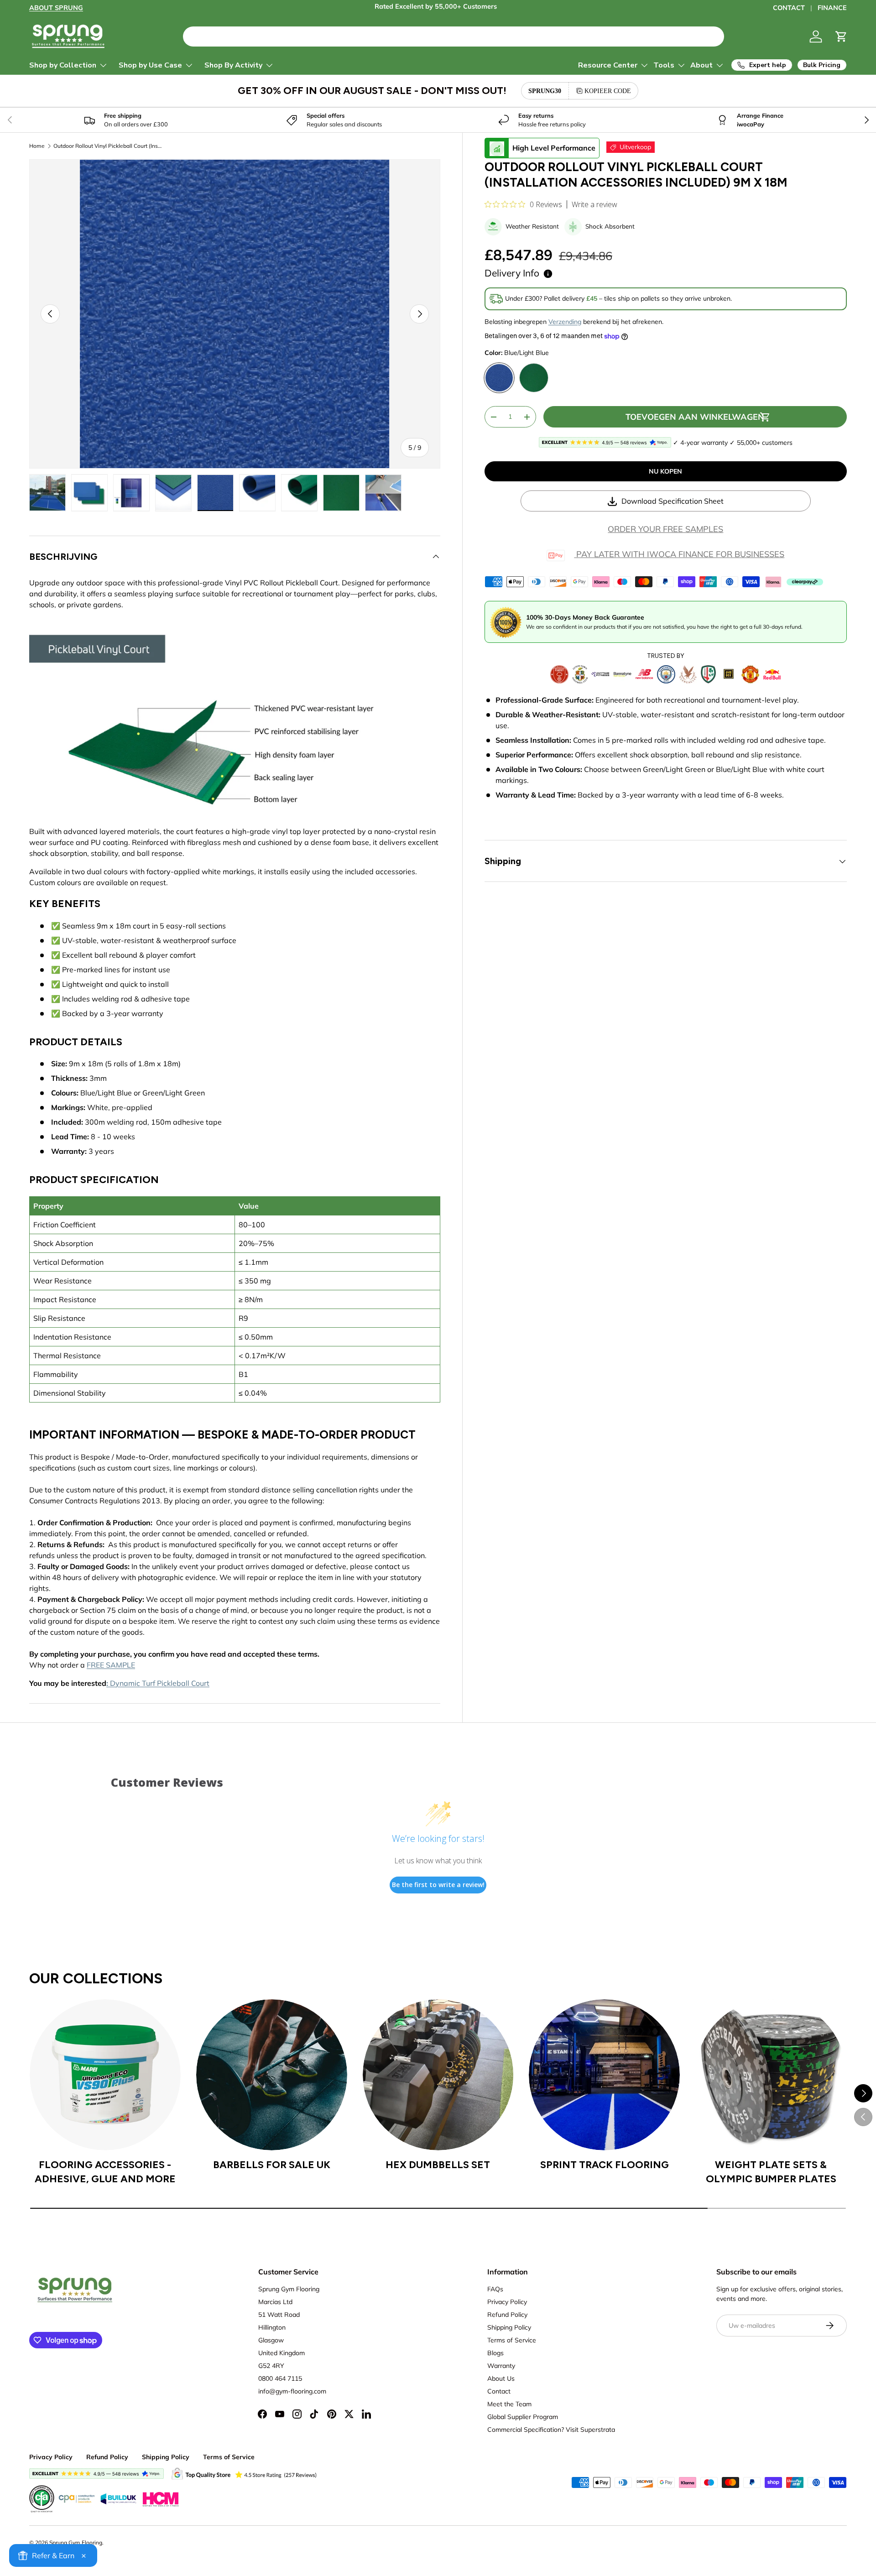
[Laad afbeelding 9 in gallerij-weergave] (383, 493)
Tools (664, 65)
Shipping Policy (509, 2327)
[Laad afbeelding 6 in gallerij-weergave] (257, 493)
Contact (499, 2391)
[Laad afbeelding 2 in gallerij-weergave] (89, 493)
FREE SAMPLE (111, 1665)
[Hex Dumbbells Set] (438, 2075)
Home (37, 146)
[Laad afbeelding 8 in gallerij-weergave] (341, 493)
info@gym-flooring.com (292, 2391)
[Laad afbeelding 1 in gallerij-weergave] (47, 493)
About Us (501, 2378)
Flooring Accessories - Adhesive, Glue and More (105, 2172)
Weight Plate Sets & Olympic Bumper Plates (771, 2172)
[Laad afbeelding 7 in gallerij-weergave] (299, 493)
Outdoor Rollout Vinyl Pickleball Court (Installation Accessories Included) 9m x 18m (108, 146)
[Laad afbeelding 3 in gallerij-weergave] (131, 493)
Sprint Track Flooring (605, 2165)
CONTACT (789, 8)
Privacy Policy (507, 2302)
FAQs (495, 2289)
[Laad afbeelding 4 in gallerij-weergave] (173, 493)
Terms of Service (512, 2340)
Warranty (501, 2366)
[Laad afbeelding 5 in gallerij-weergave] (215, 493)
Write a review (594, 205)
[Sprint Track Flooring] (604, 2075)
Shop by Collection (63, 65)
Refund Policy (507, 2315)
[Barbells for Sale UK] (272, 2075)
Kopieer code (608, 91)
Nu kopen (665, 471)
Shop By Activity (233, 65)
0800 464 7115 (280, 2378)
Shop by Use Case (150, 65)
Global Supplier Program (523, 2417)
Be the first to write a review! (438, 1885)
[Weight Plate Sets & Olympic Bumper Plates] (771, 2075)
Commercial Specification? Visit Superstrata (551, 2430)
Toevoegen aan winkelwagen (695, 417)
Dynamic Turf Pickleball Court (160, 1683)
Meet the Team (509, 2404)
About (701, 65)
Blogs (495, 2353)
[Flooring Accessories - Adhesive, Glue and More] (105, 2075)
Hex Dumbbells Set (438, 2165)
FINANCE (832, 8)
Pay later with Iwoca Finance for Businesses (679, 555)
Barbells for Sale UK (272, 2165)
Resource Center (608, 65)
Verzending (565, 322)
